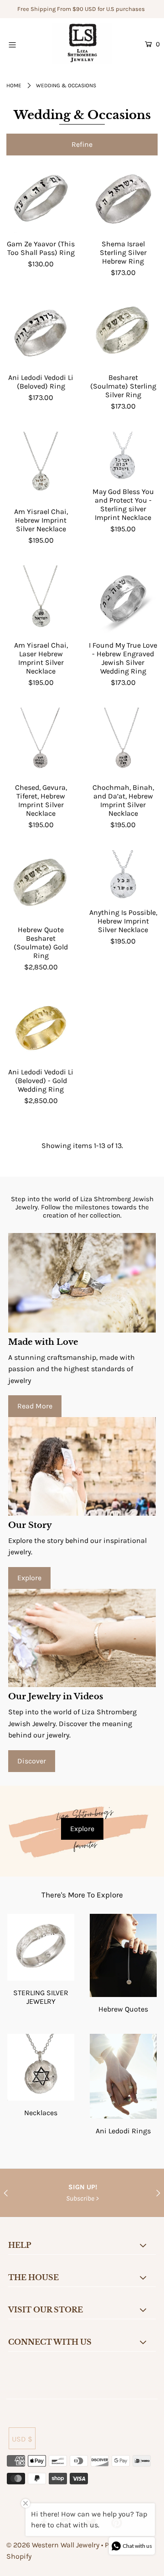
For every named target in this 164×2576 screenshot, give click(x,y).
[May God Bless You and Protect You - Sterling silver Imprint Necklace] (123, 456)
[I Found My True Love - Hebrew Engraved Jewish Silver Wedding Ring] (123, 600)
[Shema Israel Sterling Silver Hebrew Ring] (123, 199)
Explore (29, 1578)
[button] (82, 145)
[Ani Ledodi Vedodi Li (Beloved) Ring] (41, 332)
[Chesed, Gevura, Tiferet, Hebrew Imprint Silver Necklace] (41, 742)
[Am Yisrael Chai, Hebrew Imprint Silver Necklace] (41, 466)
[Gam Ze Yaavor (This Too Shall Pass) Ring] (41, 199)
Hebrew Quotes (123, 2009)
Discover (32, 1761)
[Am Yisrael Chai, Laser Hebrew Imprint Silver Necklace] (41, 600)
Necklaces (41, 2113)
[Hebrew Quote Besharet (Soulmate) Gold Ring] (41, 885)
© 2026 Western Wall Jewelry (54, 2545)
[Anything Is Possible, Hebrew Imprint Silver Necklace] (123, 876)
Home (14, 85)
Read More (35, 1406)
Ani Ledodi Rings (123, 2131)
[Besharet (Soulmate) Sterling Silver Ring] (123, 332)
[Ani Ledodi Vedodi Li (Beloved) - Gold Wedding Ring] (41, 1027)
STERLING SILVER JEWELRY (41, 1997)
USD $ (22, 2439)
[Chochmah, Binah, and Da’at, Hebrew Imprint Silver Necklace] (123, 742)
